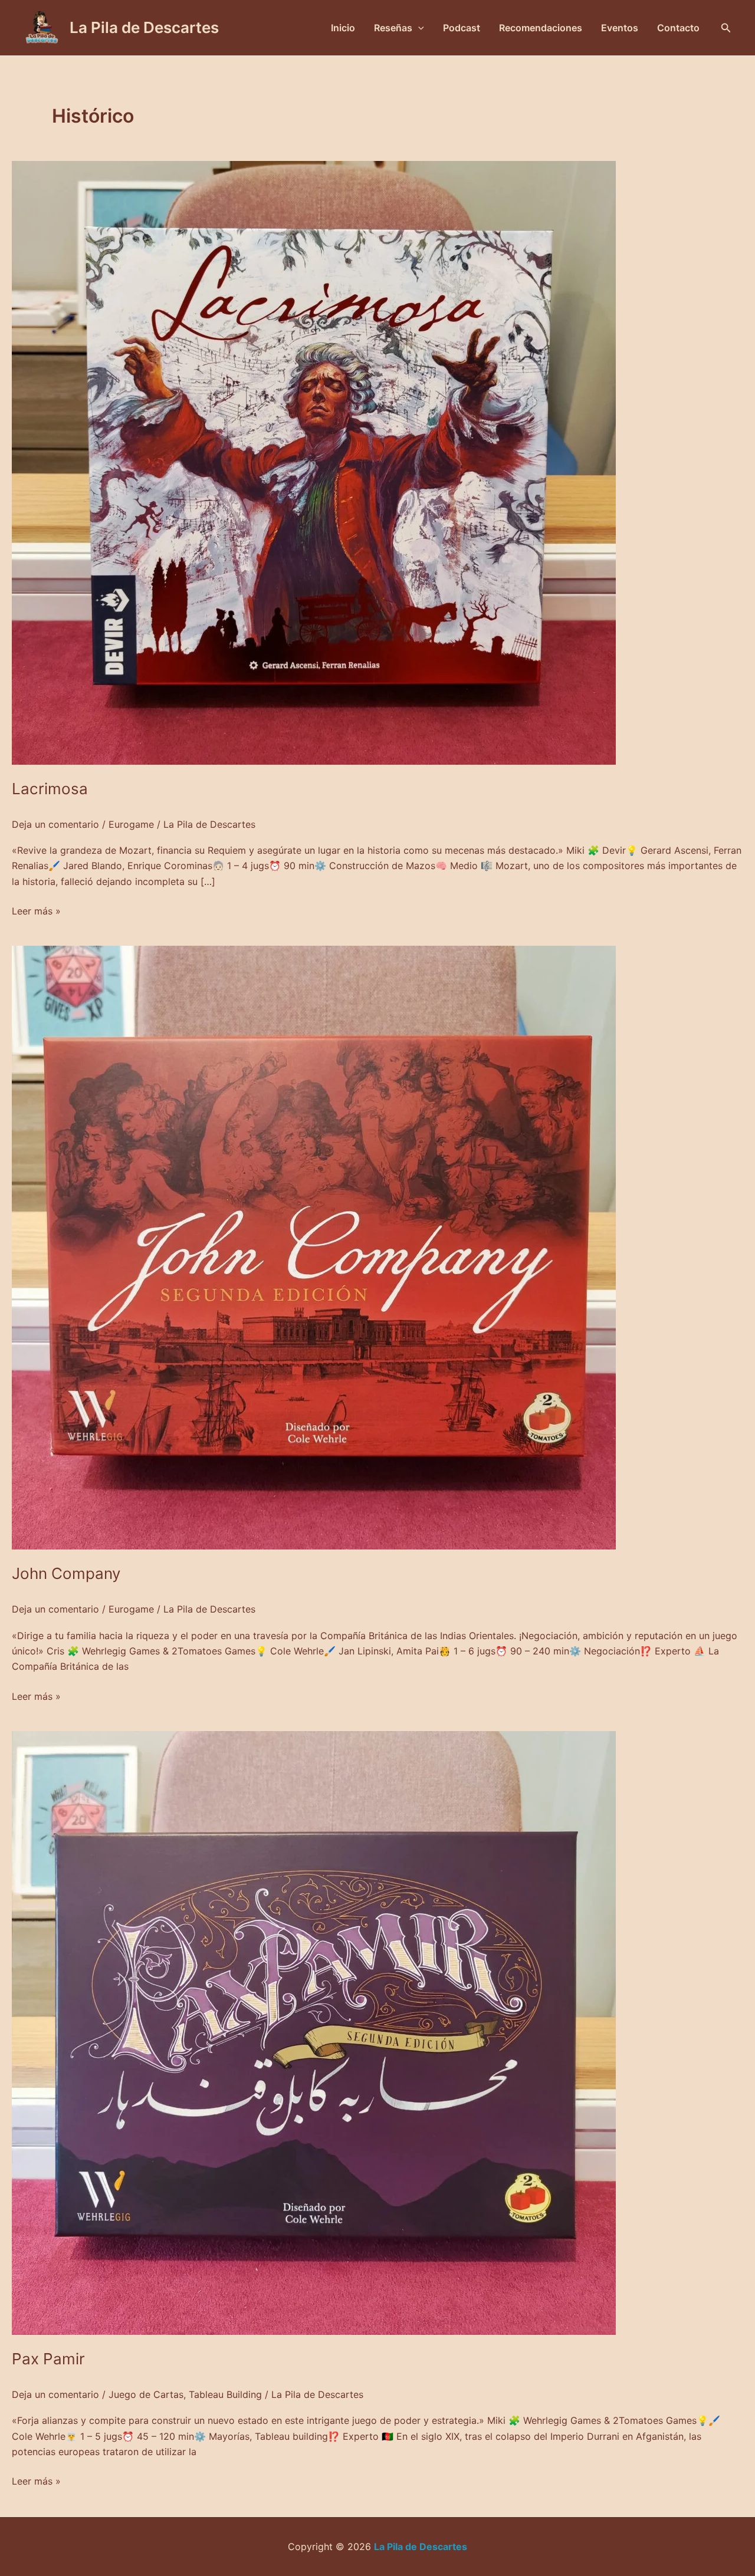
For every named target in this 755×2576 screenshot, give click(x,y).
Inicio (343, 28)
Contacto (678, 28)
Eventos (620, 28)
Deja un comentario (55, 824)
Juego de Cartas (146, 2394)
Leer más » (36, 910)
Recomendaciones (541, 28)
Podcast (462, 28)
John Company (66, 1573)
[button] (726, 28)
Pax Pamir (48, 2359)
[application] (418, 28)
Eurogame (131, 824)
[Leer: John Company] (314, 1247)
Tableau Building (225, 2394)
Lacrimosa (50, 789)
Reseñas (393, 28)
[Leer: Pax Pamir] (314, 2032)
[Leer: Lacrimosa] (314, 462)
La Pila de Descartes (144, 27)
